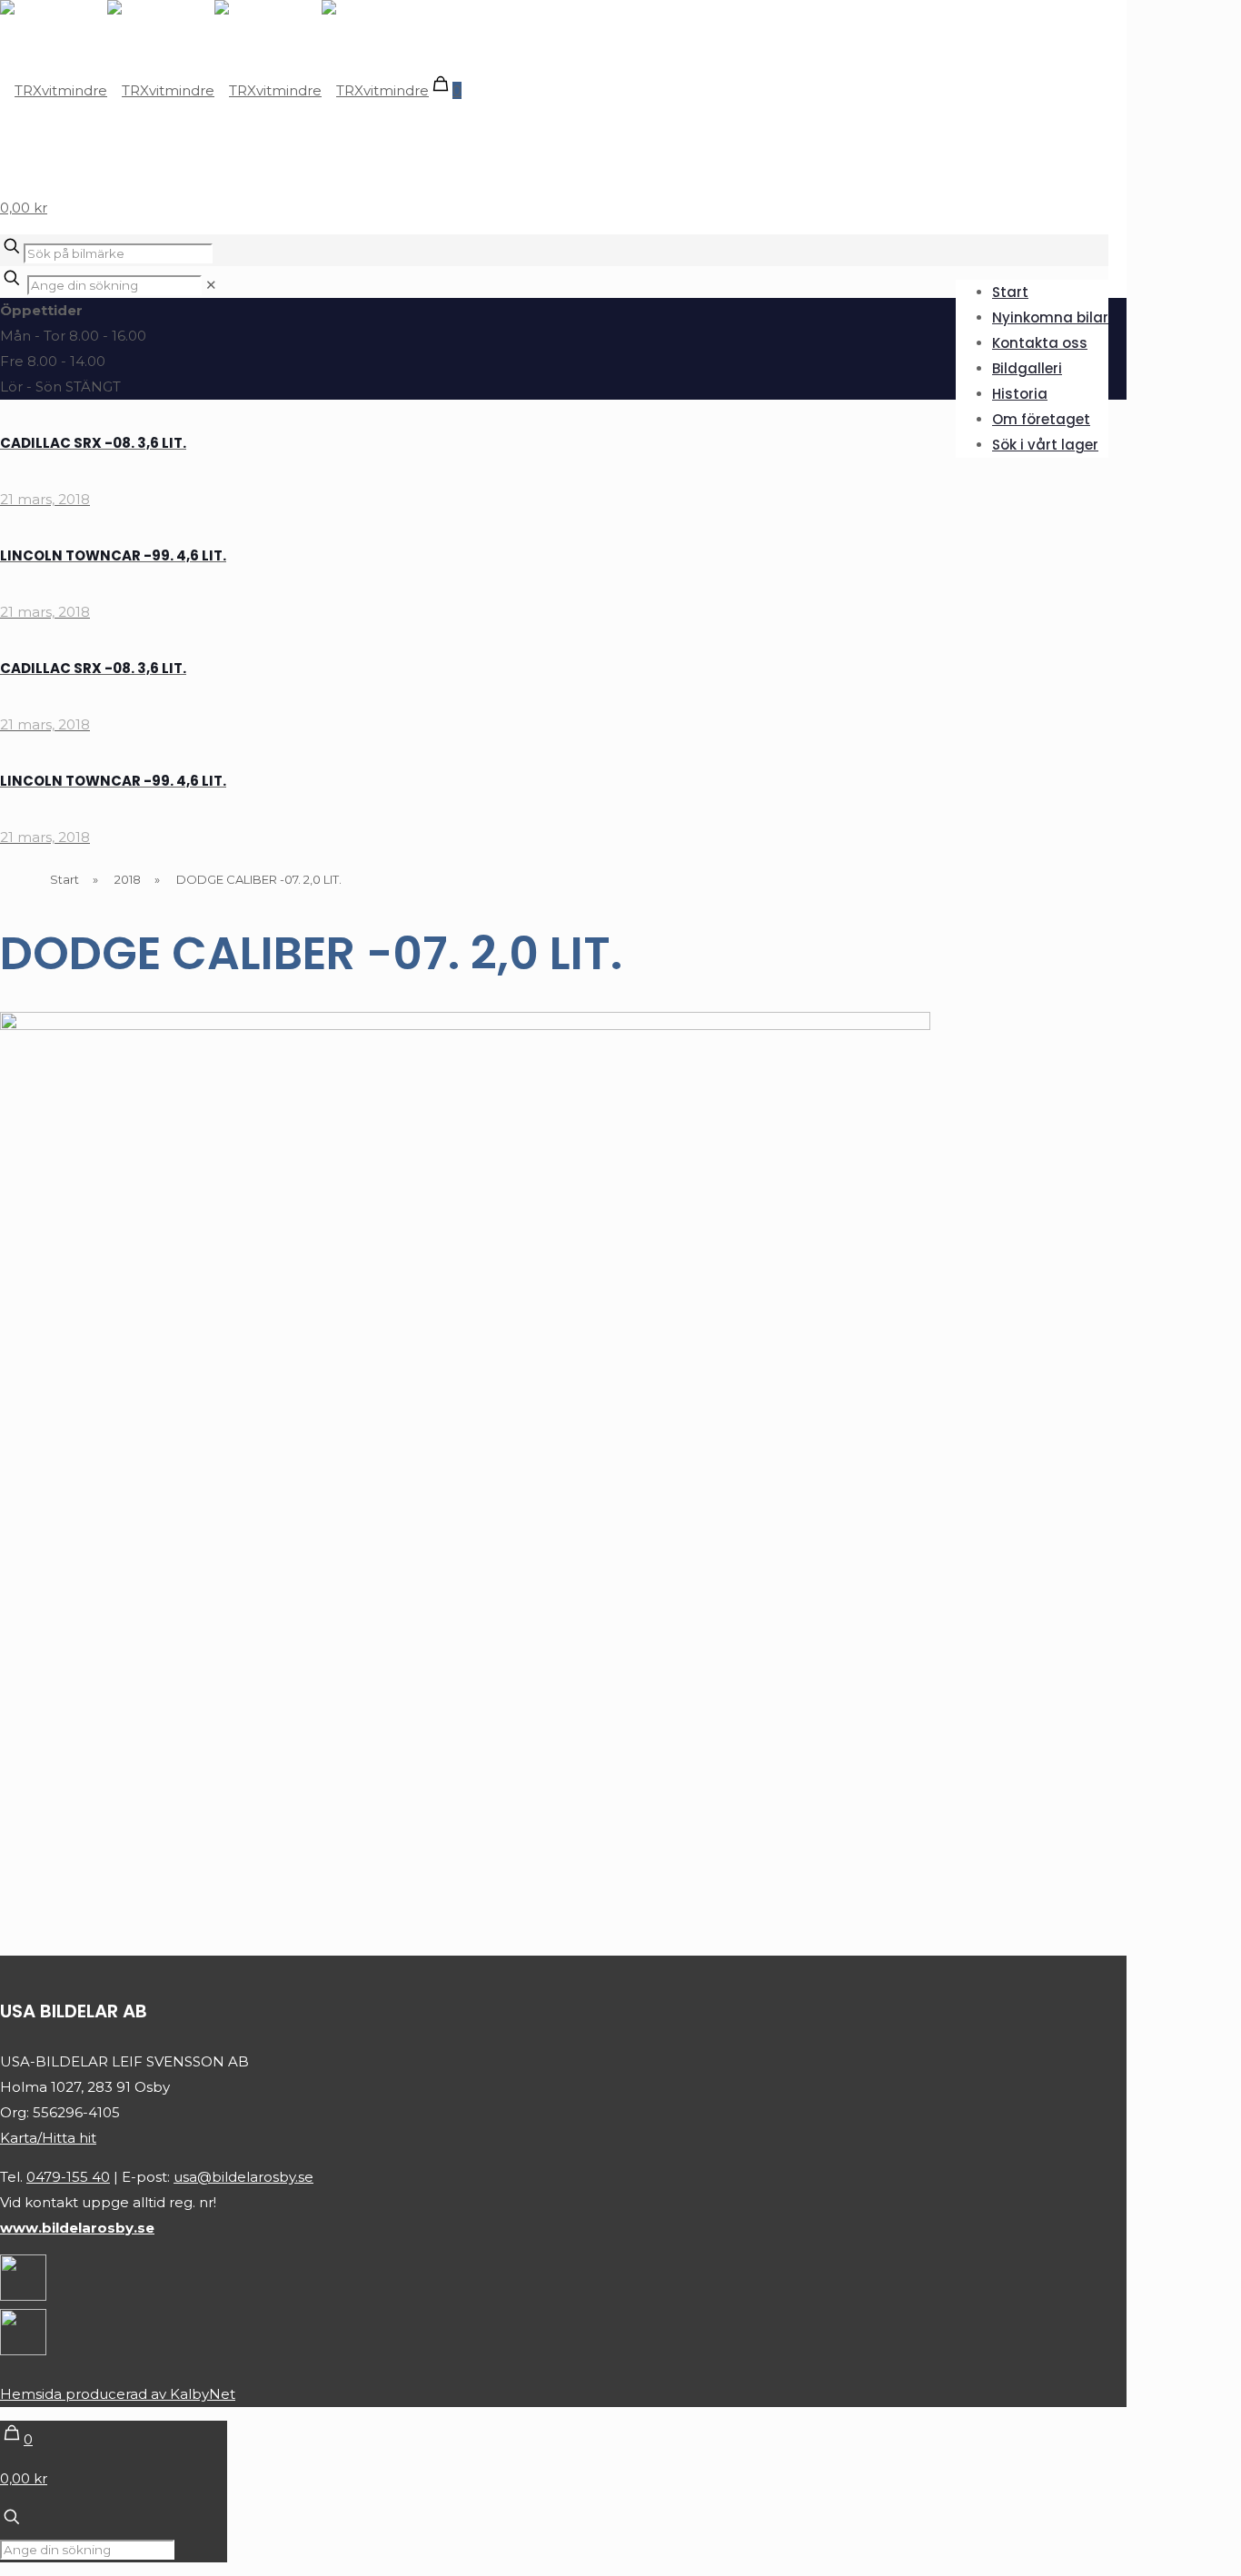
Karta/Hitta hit (48, 2138)
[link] (211, 285)
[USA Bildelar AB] (214, 90)
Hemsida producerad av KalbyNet (118, 2394)
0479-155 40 (68, 2177)
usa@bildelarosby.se (243, 2177)
